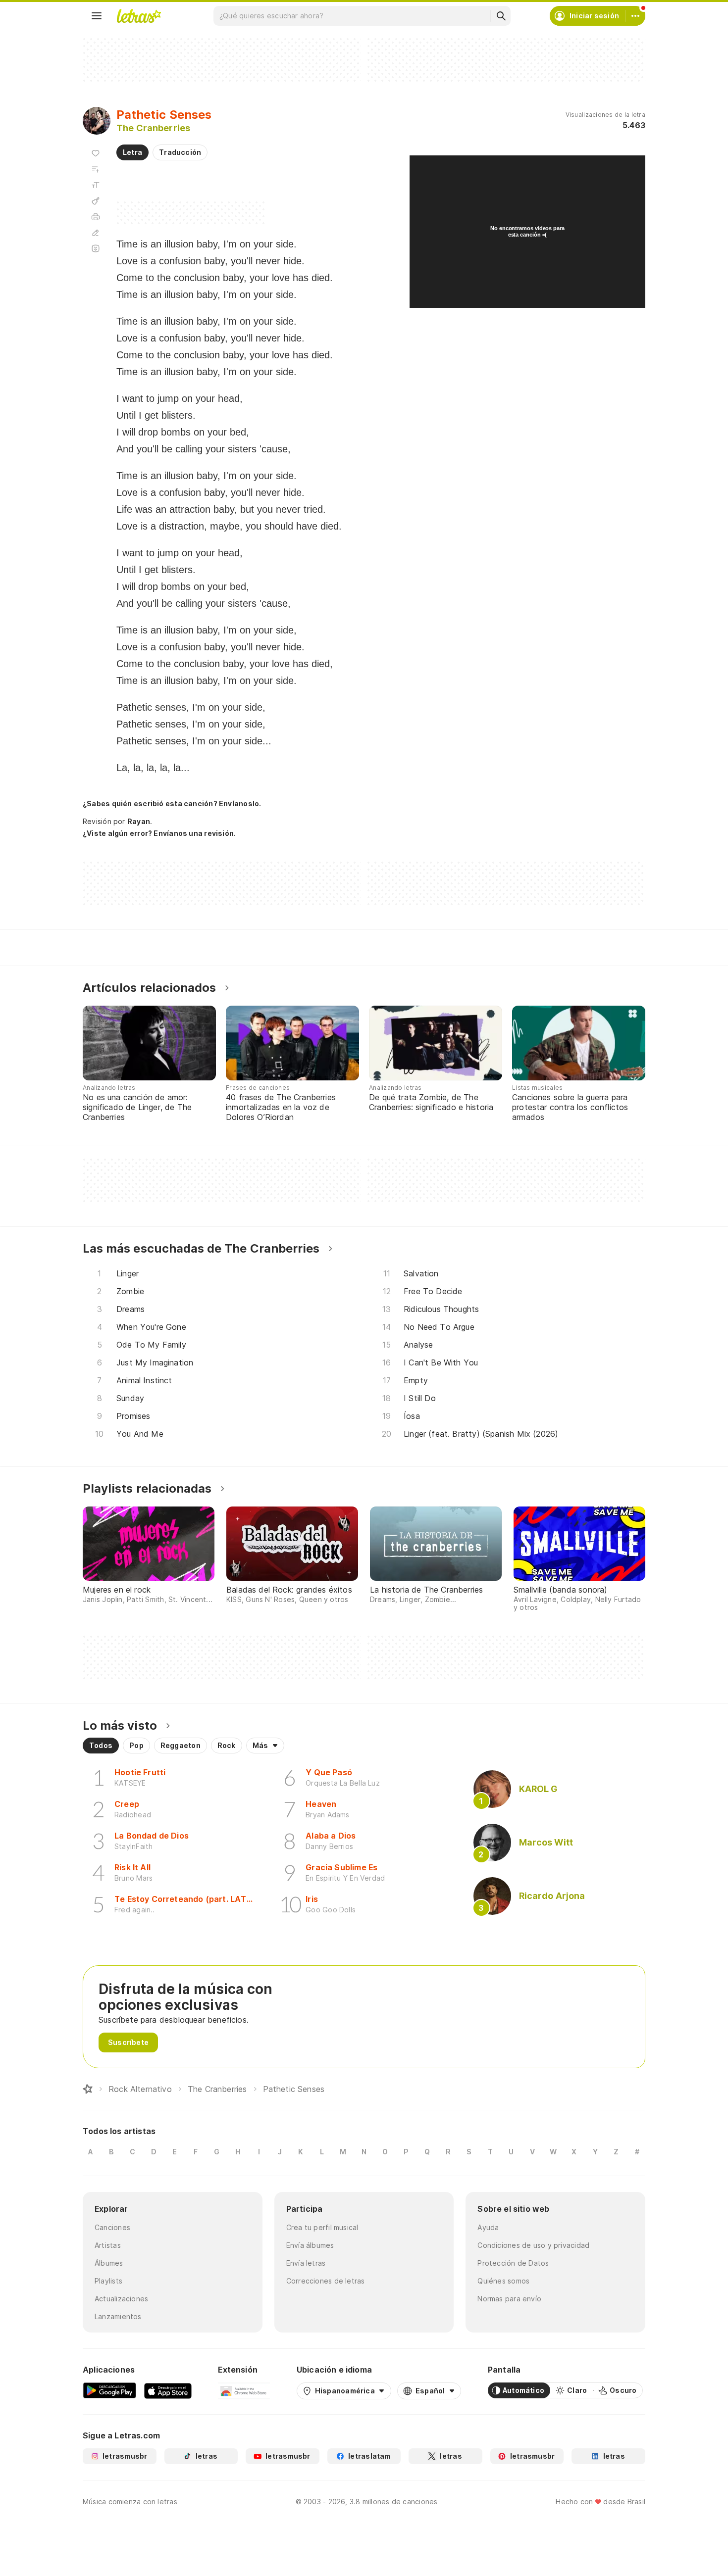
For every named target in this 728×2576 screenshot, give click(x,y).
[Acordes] (96, 201)
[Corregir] (96, 233)
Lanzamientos (118, 2316)
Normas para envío (509, 2299)
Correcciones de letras (326, 2281)
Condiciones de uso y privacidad (533, 2245)
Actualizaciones (121, 2299)
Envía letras (306, 2263)
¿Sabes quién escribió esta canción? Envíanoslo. (172, 803)
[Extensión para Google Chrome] (244, 2390)
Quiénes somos (503, 2281)
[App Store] (168, 2390)
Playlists (108, 2281)
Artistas (108, 2245)
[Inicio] (88, 2089)
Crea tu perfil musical (322, 2227)
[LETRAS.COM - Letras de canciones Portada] (139, 16)
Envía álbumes (310, 2245)
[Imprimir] (96, 217)
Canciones (112, 2227)
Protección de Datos (513, 2263)
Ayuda (488, 2227)
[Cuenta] (635, 16)
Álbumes (109, 2263)
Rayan (139, 821)
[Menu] (97, 16)
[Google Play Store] (109, 2390)
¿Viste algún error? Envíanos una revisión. (159, 833)
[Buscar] (501, 16)
